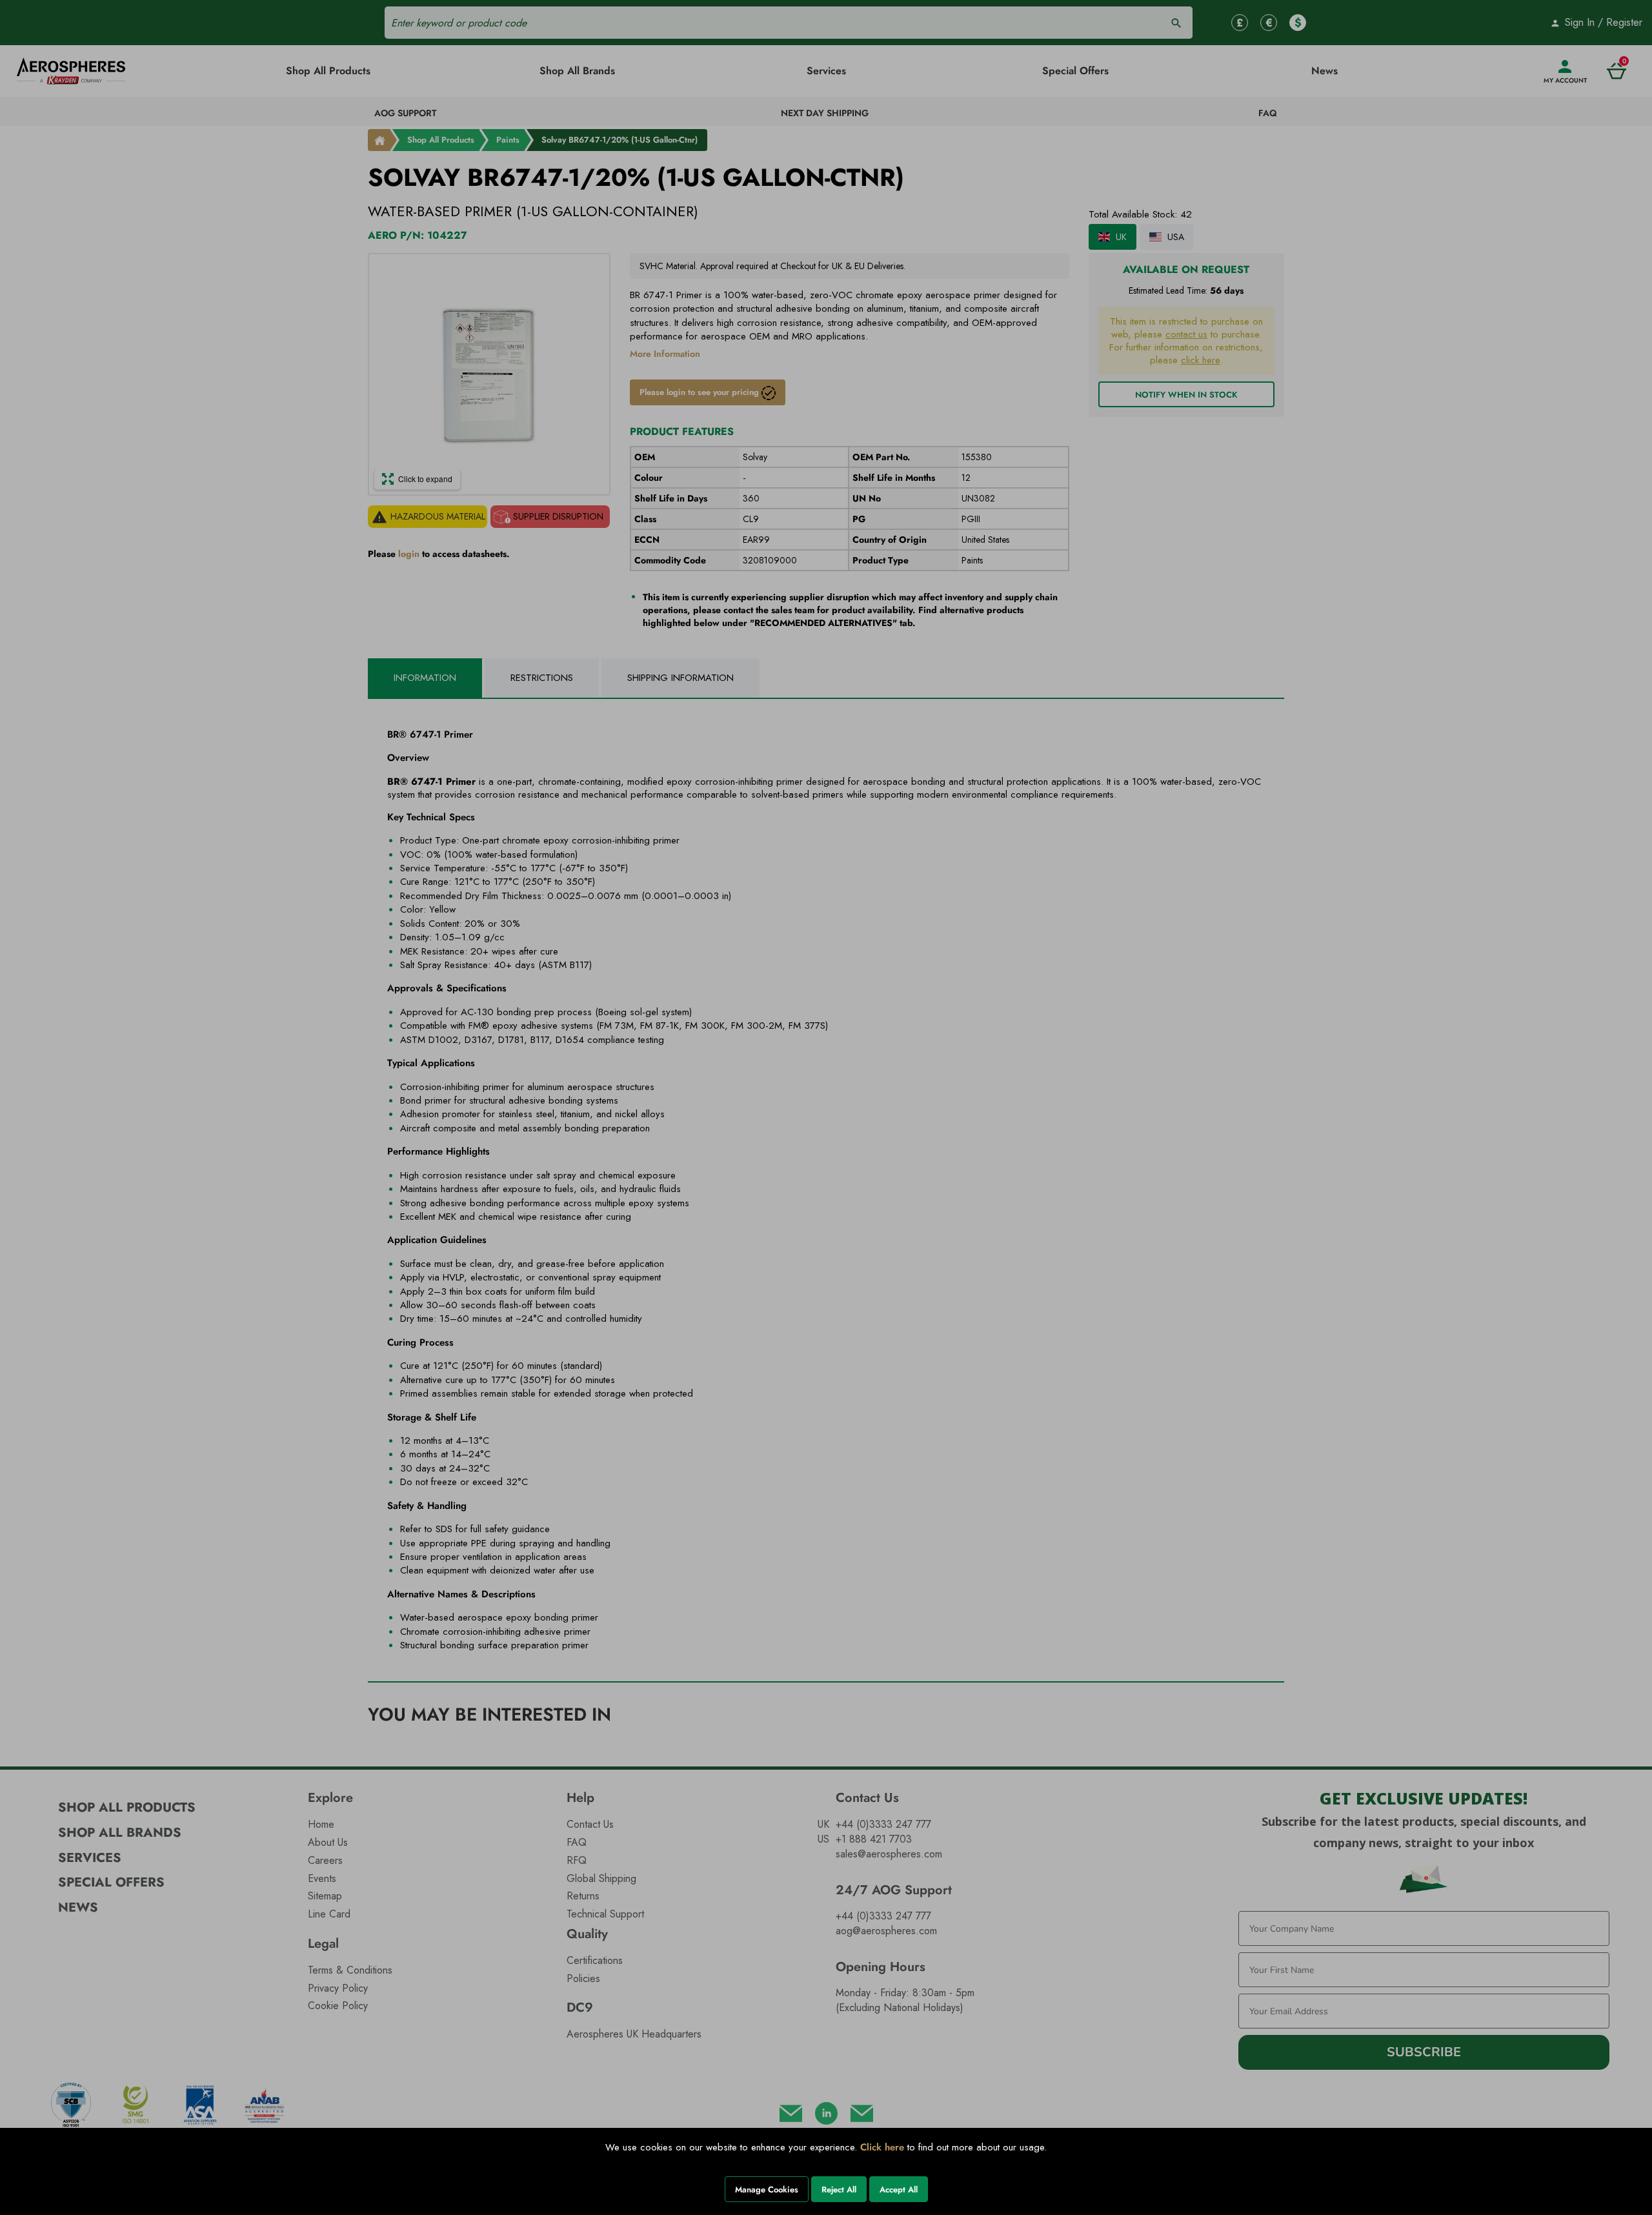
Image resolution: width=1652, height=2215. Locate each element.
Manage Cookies (767, 2190)
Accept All (899, 2190)
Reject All (839, 2190)
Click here (882, 2147)
